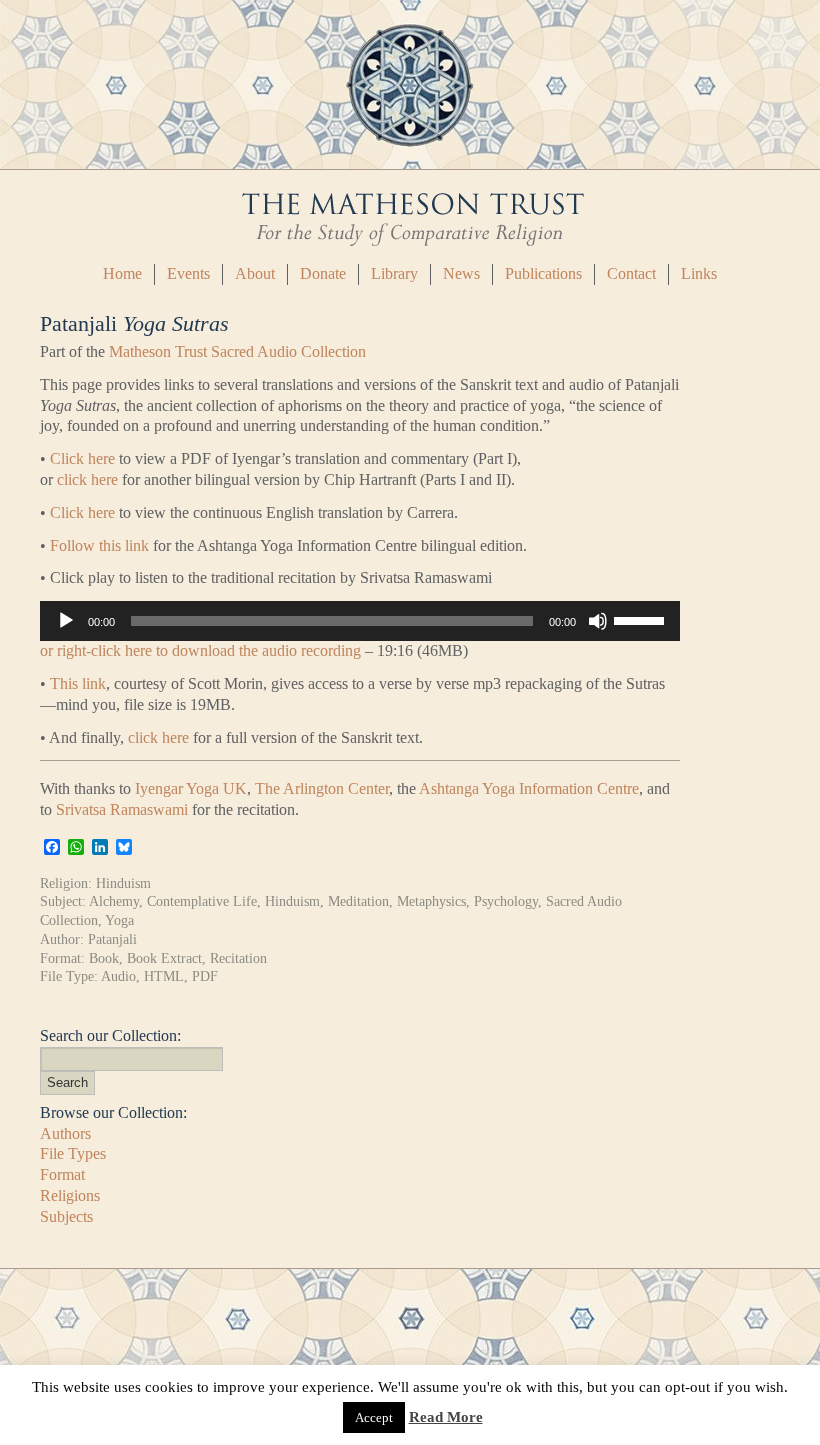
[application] (360, 621)
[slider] (642, 619)
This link (78, 683)
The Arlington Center (322, 788)
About (255, 273)
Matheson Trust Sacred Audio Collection (237, 351)
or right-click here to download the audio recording (200, 650)
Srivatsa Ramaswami (122, 809)
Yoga (119, 920)
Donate (323, 273)
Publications (543, 273)
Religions (70, 1195)
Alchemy (114, 901)
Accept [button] (374, 1417)
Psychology (506, 901)
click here (87, 479)
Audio (118, 976)
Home (122, 273)
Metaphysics (431, 901)
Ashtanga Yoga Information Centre (529, 788)
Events (188, 273)
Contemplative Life (202, 901)
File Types (73, 1153)
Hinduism (123, 883)
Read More (446, 1417)
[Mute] (598, 621)
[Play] (66, 621)
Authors (65, 1133)
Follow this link (99, 545)
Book (104, 958)
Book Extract (164, 958)
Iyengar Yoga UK (191, 788)
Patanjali (112, 939)
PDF (205, 976)
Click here (82, 458)
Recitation (238, 958)
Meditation (358, 901)
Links (699, 273)
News (461, 273)
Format (62, 1174)
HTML (164, 976)
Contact (631, 273)
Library (394, 273)
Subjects (66, 1216)
